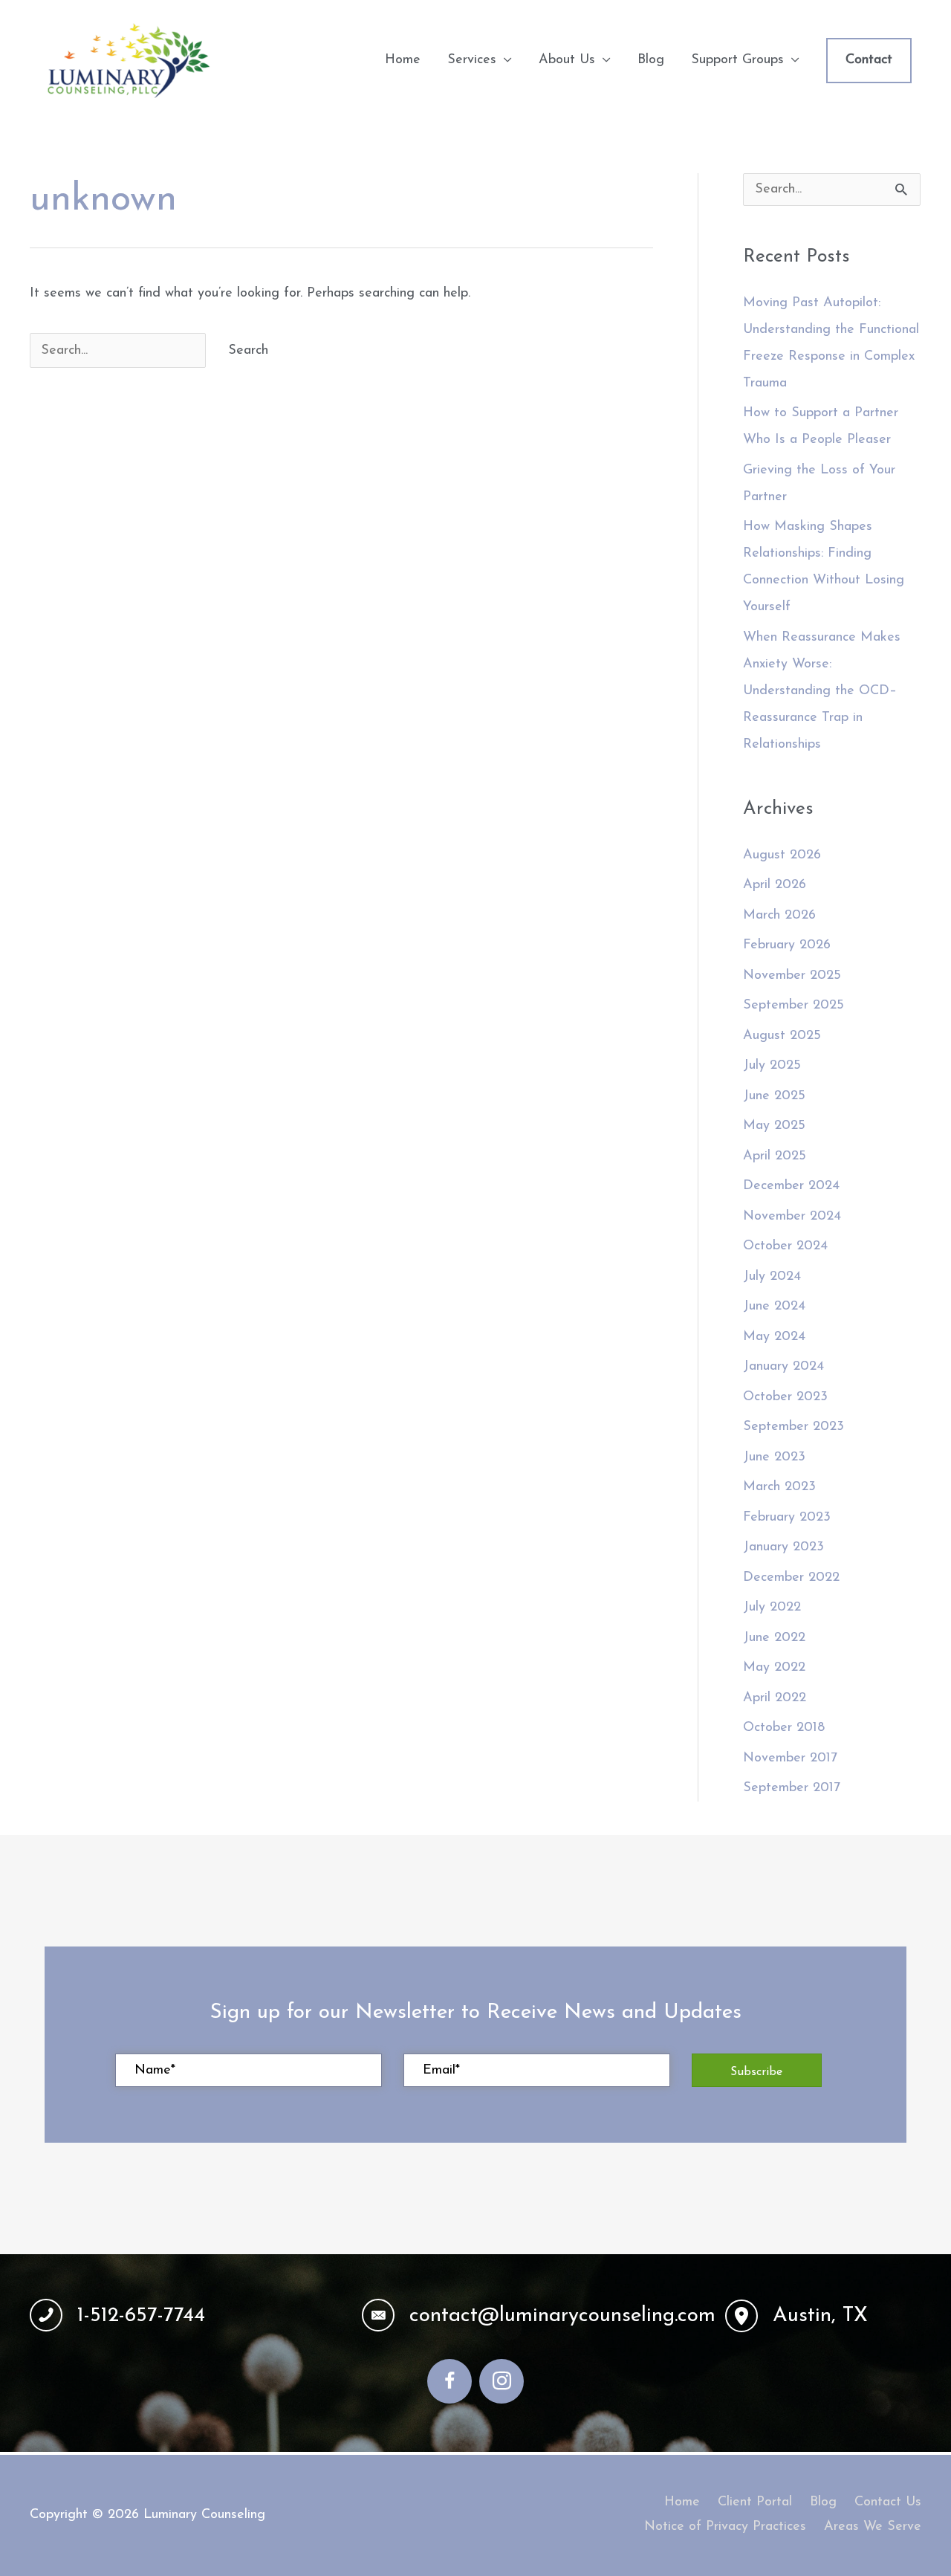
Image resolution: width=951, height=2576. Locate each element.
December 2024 (791, 1186)
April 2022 (775, 1698)
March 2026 (779, 916)
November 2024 (792, 1217)
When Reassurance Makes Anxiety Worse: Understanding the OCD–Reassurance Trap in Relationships (822, 691)
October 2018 (784, 1728)
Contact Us (888, 2502)
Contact (869, 60)
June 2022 (774, 1638)
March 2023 (779, 1487)
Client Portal (755, 2502)
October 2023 (785, 1397)
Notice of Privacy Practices (725, 2527)
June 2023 (774, 1457)
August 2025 (782, 1036)
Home (682, 2502)
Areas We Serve (873, 2527)
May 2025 (774, 1126)
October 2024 (785, 1246)
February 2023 (787, 1518)
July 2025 (772, 1066)
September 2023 (793, 1427)
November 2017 (790, 1758)
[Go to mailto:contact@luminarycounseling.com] (529, 2316)
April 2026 (775, 885)
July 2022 (772, 1608)
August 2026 (782, 855)
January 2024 (783, 1367)
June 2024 (774, 1307)
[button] (757, 2070)
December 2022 (791, 1578)
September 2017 (792, 1788)
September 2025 (793, 1006)
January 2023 (783, 1547)
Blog (823, 2502)
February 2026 (787, 945)
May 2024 (774, 1337)
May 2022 (774, 1668)
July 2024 (772, 1277)
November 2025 (792, 976)
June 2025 (774, 1096)
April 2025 (775, 1156)
